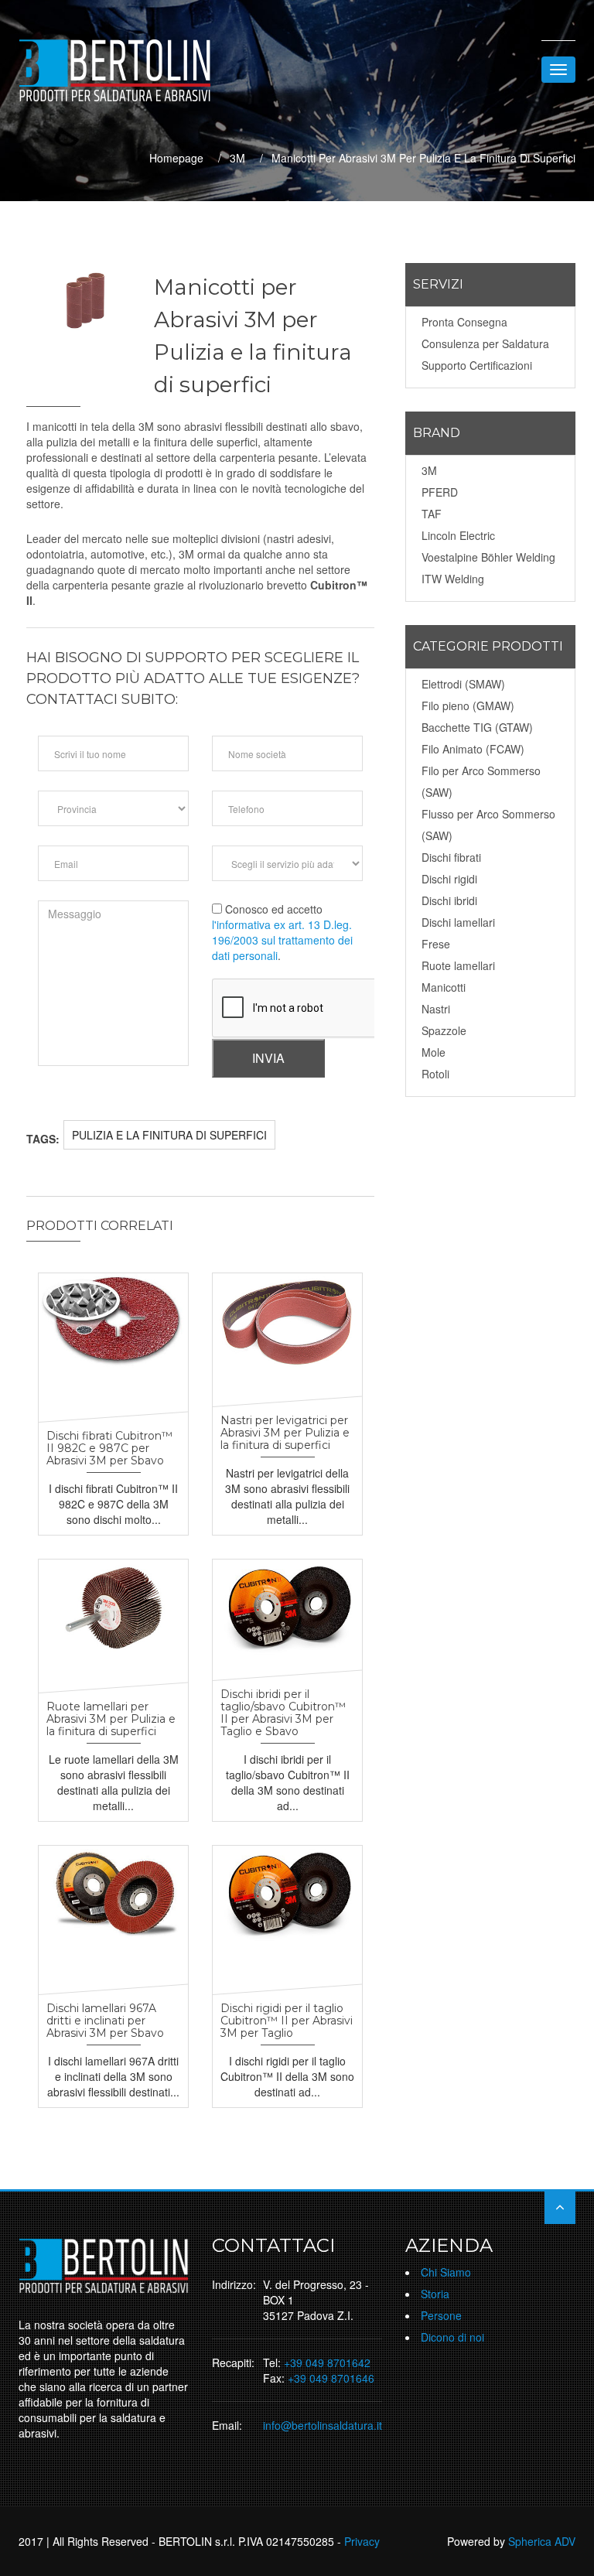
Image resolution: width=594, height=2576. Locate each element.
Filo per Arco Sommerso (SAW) (481, 781)
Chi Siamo (446, 2272)
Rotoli (435, 1074)
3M (237, 158)
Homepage (176, 158)
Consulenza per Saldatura (485, 343)
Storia (435, 2294)
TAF (432, 514)
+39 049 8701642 (327, 2362)
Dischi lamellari (458, 922)
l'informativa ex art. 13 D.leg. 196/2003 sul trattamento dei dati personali (282, 940)
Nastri (436, 1009)
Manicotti (444, 987)
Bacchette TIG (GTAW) (477, 727)
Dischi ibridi (449, 900)
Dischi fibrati (451, 857)
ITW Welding (453, 579)
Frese (436, 944)
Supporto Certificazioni (477, 365)
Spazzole (444, 1030)
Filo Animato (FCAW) (473, 749)
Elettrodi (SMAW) (463, 684)
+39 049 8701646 (331, 2378)
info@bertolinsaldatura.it (323, 2425)
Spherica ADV (542, 2541)
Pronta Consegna (464, 322)
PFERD (440, 492)
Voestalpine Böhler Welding (488, 557)
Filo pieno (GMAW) (468, 705)
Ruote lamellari (458, 965)
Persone (441, 2315)
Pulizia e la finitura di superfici (169, 1135)
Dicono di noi (452, 2337)
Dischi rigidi (449, 879)
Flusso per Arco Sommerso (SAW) (488, 825)
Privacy (362, 2541)
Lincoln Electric (458, 535)
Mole (434, 1052)
